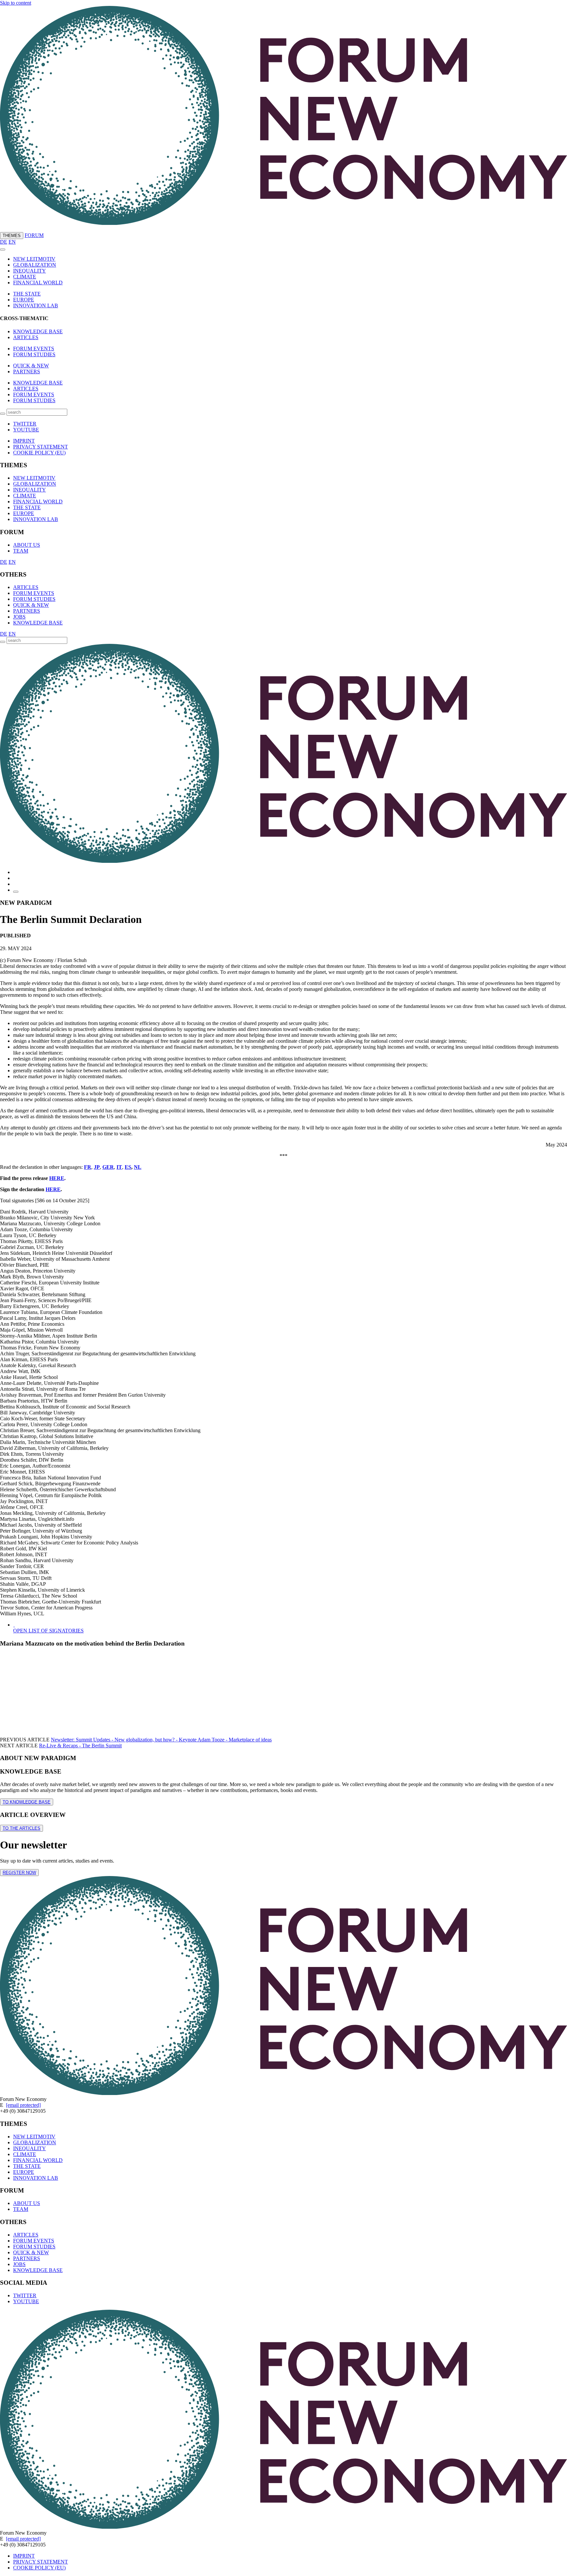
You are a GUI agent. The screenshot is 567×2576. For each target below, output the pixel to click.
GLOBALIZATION (35, 265)
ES (128, 1167)
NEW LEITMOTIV (34, 259)
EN (12, 242)
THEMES (12, 236)
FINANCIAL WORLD (38, 283)
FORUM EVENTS (34, 349)
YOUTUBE (26, 430)
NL (138, 1167)
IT (119, 1167)
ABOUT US (27, 545)
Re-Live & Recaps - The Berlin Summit (80, 1746)
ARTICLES (26, 337)
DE (4, 242)
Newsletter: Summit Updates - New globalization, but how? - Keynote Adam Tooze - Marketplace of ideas (161, 1740)
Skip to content (16, 3)
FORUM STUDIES (34, 354)
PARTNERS (27, 371)
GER (108, 1167)
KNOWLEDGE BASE (38, 331)
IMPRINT (24, 441)
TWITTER (25, 424)
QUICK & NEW (31, 366)
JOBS (19, 617)
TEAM (21, 551)
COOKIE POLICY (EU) (39, 453)
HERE (57, 1178)
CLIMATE (25, 277)
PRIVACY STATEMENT (41, 447)
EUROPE (24, 300)
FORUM (34, 235)
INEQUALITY (30, 271)
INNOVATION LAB (36, 306)
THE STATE (27, 294)
